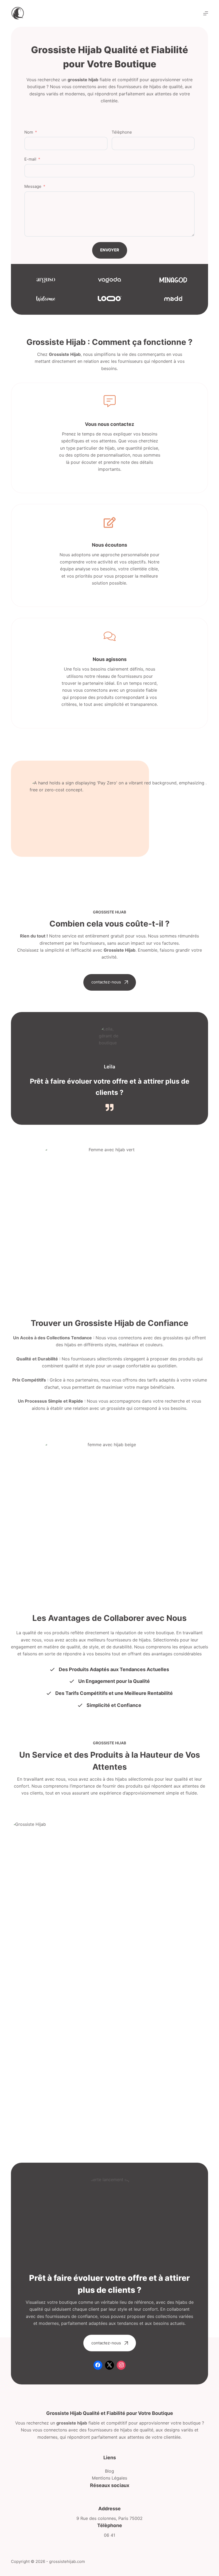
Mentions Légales (109, 2478)
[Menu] (206, 13)
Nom (29, 132)
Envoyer (110, 250)
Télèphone (122, 132)
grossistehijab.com (67, 2561)
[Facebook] (98, 2365)
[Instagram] (121, 2365)
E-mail (30, 159)
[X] (109, 2365)
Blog (109, 2471)
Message (33, 186)
